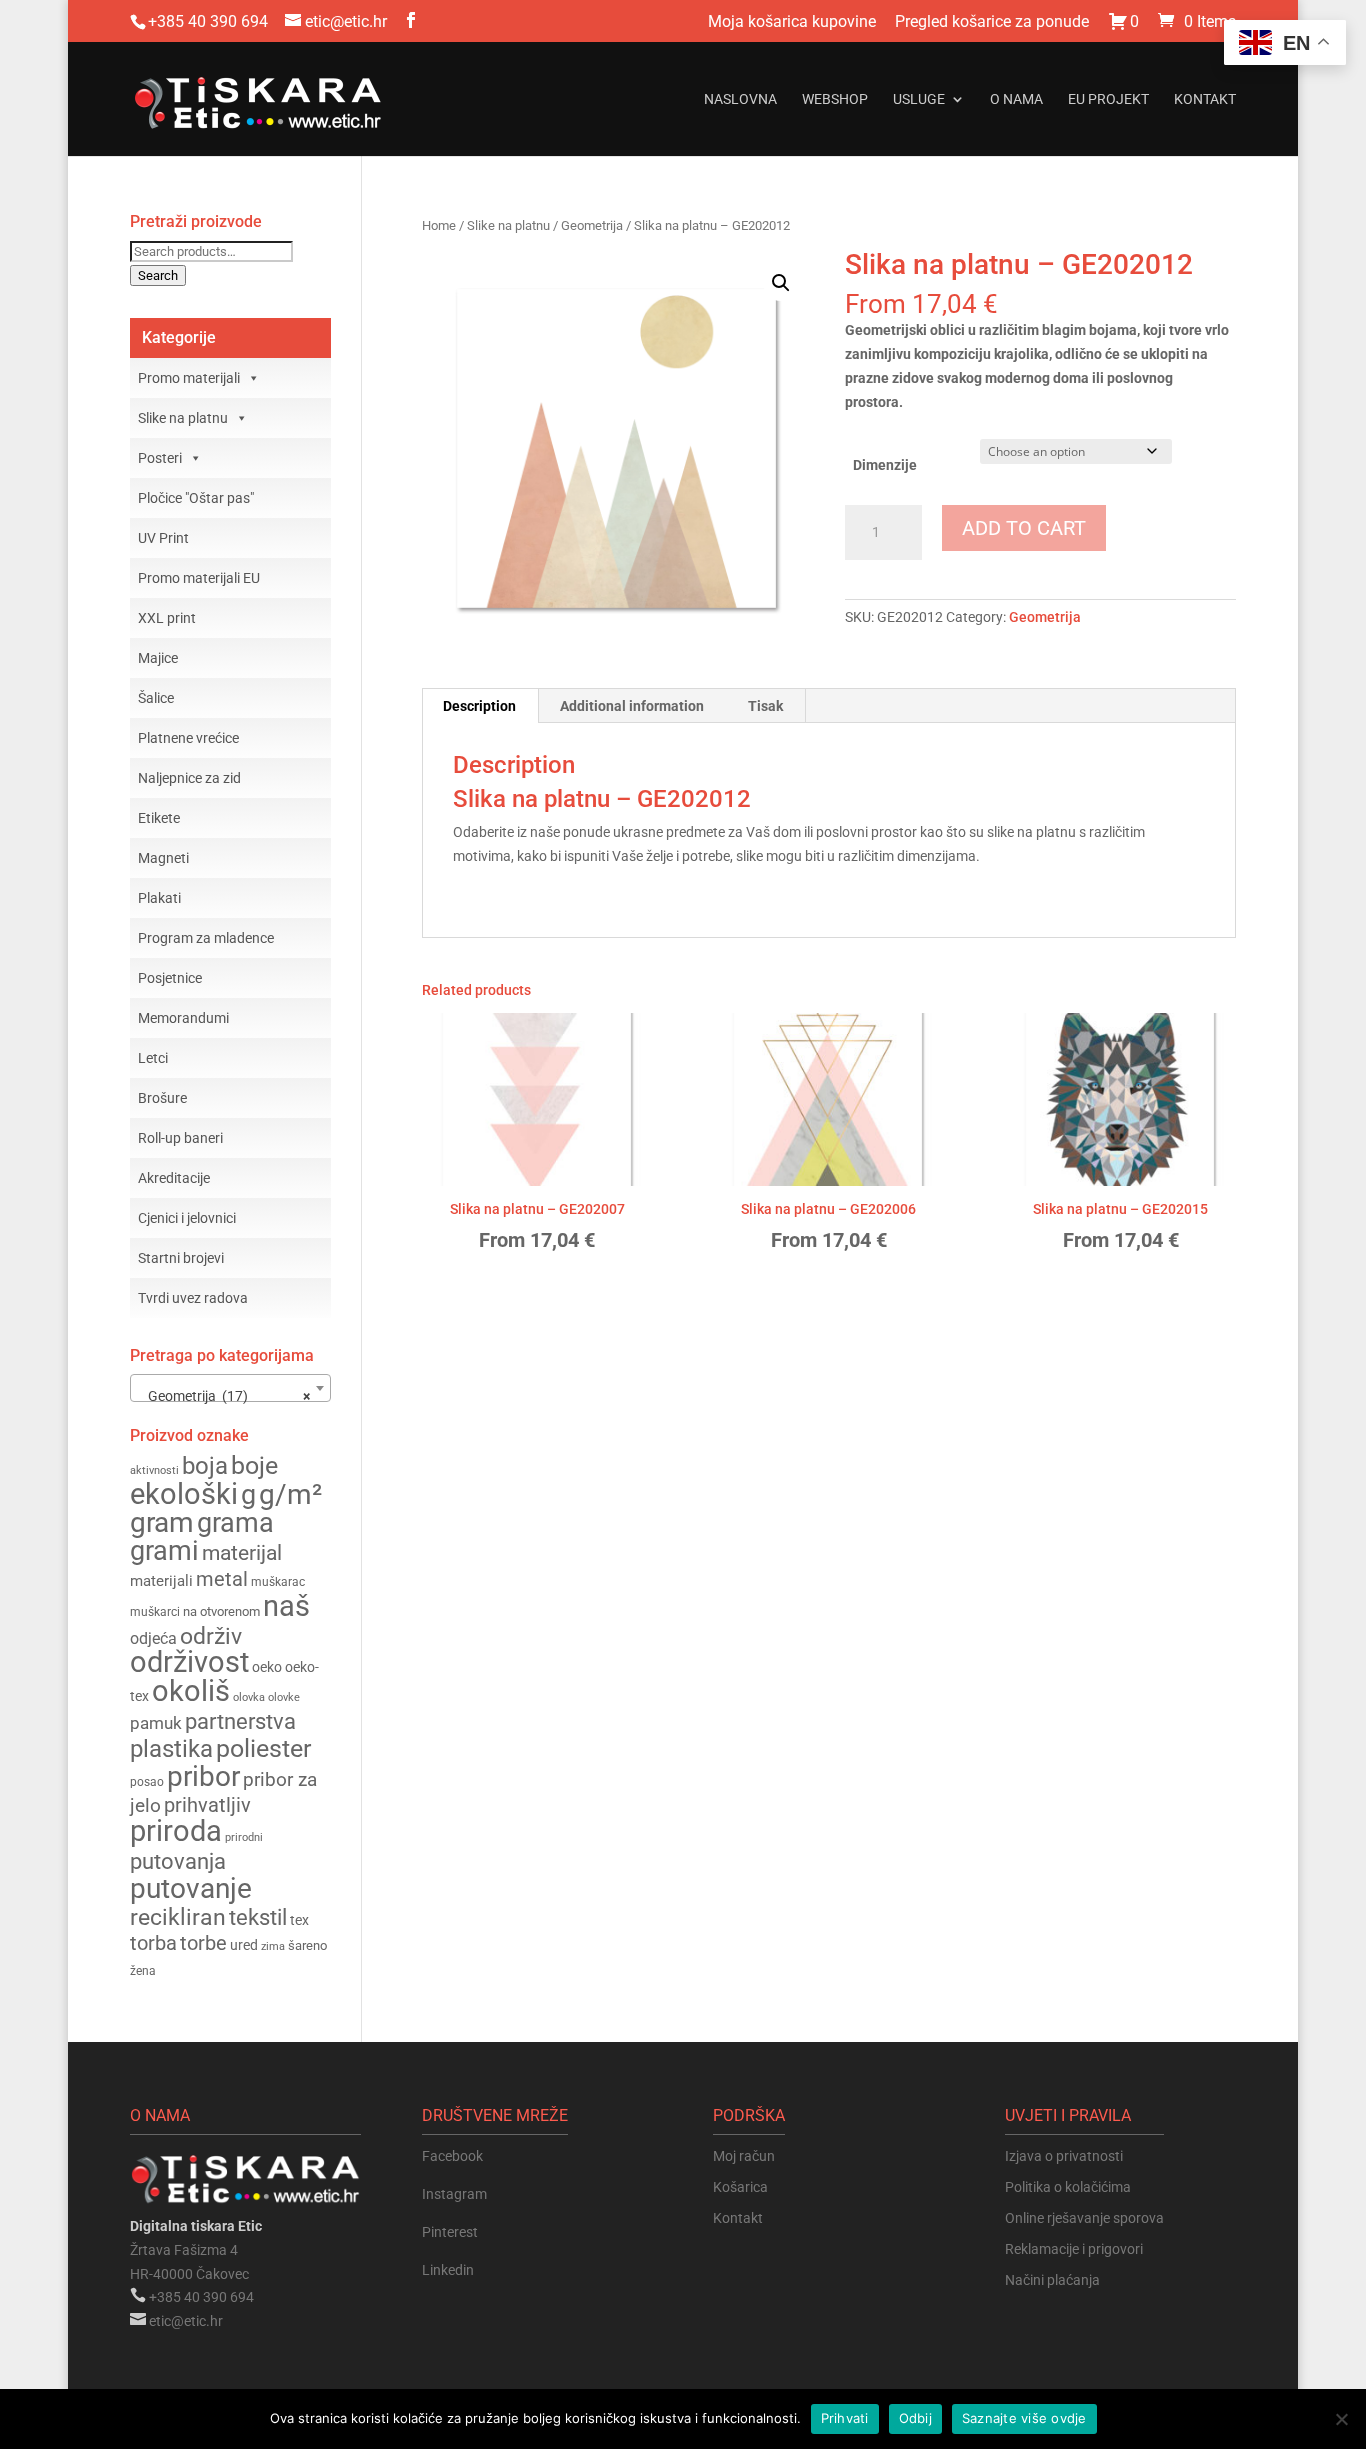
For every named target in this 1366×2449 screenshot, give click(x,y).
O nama (1016, 99)
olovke (284, 1697)
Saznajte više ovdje (1024, 2418)
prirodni (244, 1837)
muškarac (278, 1582)
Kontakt (1205, 99)
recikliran (178, 1917)
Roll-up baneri (180, 1138)
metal (222, 1579)
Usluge (919, 99)
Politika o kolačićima (1068, 2187)
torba (153, 1943)
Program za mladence (206, 938)
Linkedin (448, 2270)
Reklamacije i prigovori (1074, 2249)
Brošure (162, 1098)
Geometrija (592, 225)
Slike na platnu (508, 225)
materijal (242, 1553)
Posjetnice (170, 978)
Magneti (163, 858)
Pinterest (450, 2232)
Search (158, 275)
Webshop (835, 99)
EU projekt (1108, 99)
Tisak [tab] (765, 706)
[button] (781, 283)
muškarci (155, 1612)
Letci (153, 1058)
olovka (249, 1697)
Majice (158, 658)
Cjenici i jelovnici (187, 1218)
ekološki (184, 1494)
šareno (307, 1945)
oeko (267, 1667)
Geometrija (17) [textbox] (224, 1396)
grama (235, 1523)
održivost (189, 1662)
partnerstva (240, 1721)
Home (439, 225)
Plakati (159, 898)
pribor (203, 1776)
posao (147, 1782)
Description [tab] (479, 706)
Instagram (454, 2194)
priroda (176, 1831)
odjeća (153, 1639)
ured (244, 1945)
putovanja (178, 1861)
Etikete (159, 818)
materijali (161, 1581)
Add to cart (1024, 528)
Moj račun (744, 2156)
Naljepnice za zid (189, 778)
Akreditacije (174, 1178)
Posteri (160, 458)
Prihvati (845, 2418)
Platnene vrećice (188, 738)
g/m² (290, 1494)
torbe (203, 1943)
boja (205, 1466)
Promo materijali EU (199, 578)
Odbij (915, 2418)
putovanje (191, 1888)
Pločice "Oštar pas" (196, 498)
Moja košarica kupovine (792, 22)
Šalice (156, 698)
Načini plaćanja (1052, 2280)
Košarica (740, 2187)
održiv (211, 1636)
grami (164, 1551)
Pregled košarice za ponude (992, 22)
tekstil (258, 1917)
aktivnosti (154, 1470)
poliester (263, 1748)
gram (162, 1522)
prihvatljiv (207, 1805)
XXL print (167, 618)
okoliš (191, 1691)
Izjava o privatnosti (1064, 2156)
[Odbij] (1341, 2419)
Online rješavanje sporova (1084, 2218)
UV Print (163, 538)
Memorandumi (183, 1018)
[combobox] (230, 1388)
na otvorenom (221, 1611)
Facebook (452, 2156)
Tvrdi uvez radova (193, 1298)
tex (299, 1920)
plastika (171, 1749)
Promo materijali (189, 378)
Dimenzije (885, 465)
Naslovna (740, 99)
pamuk (156, 1723)
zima (273, 1946)
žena (143, 1971)
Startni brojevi (181, 1258)
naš (286, 1606)
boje (254, 1465)
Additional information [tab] (632, 706)
